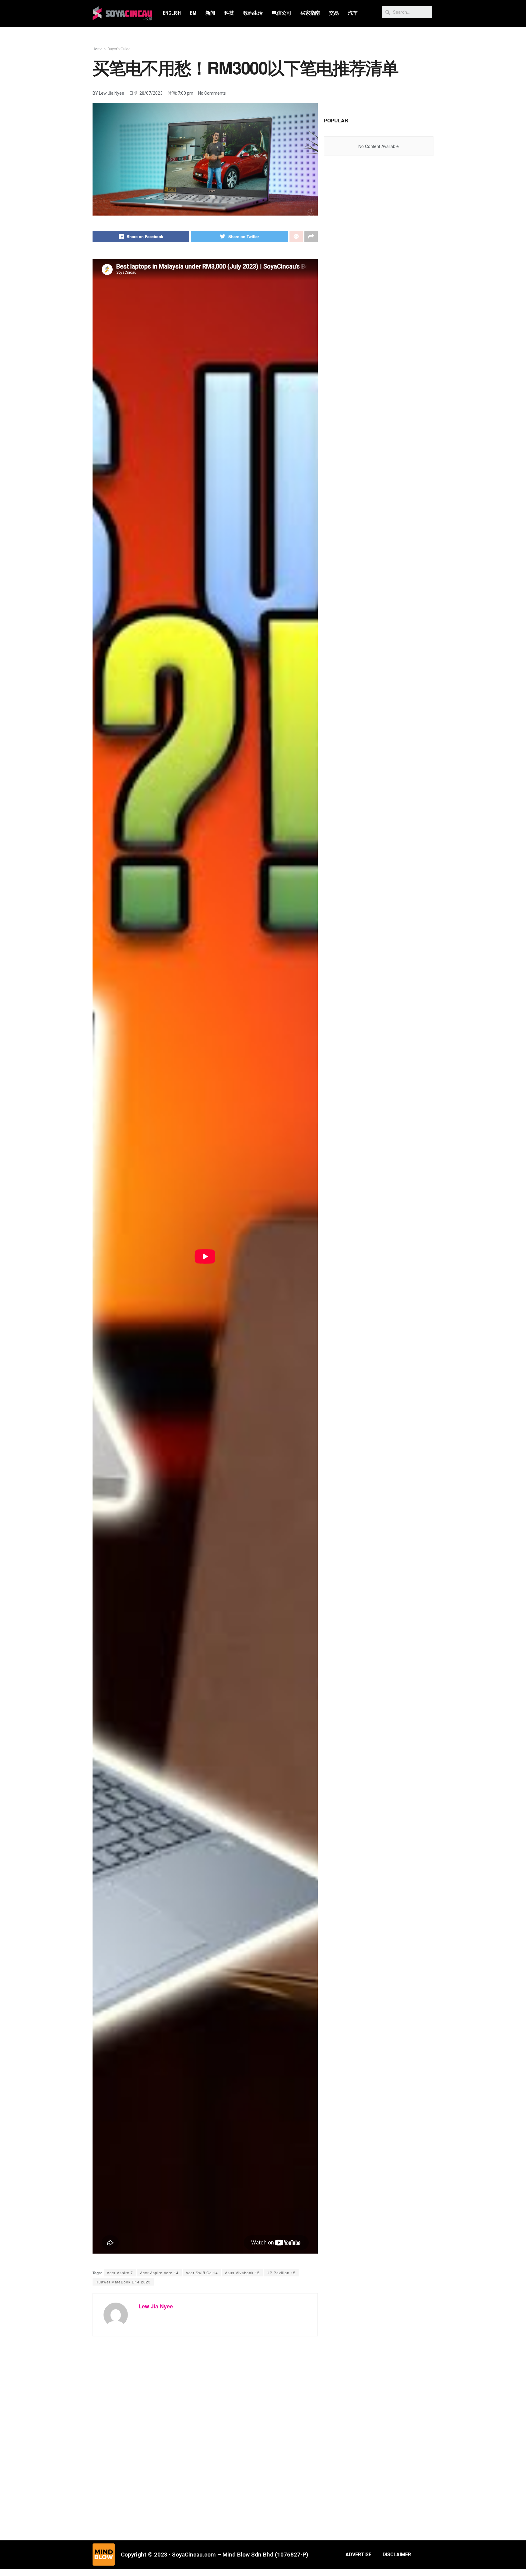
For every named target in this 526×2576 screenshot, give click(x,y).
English (172, 13)
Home (98, 49)
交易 (334, 13)
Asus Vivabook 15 (242, 2273)
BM (193, 13)
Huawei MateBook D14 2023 (123, 2282)
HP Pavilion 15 (281, 2273)
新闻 (210, 13)
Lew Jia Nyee (156, 2306)
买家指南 (310, 13)
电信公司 (282, 13)
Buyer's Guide (119, 49)
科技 (229, 13)
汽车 (353, 13)
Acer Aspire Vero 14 (159, 2273)
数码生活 (253, 13)
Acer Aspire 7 (120, 2273)
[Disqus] (205, 2434)
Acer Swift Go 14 (202, 2273)
